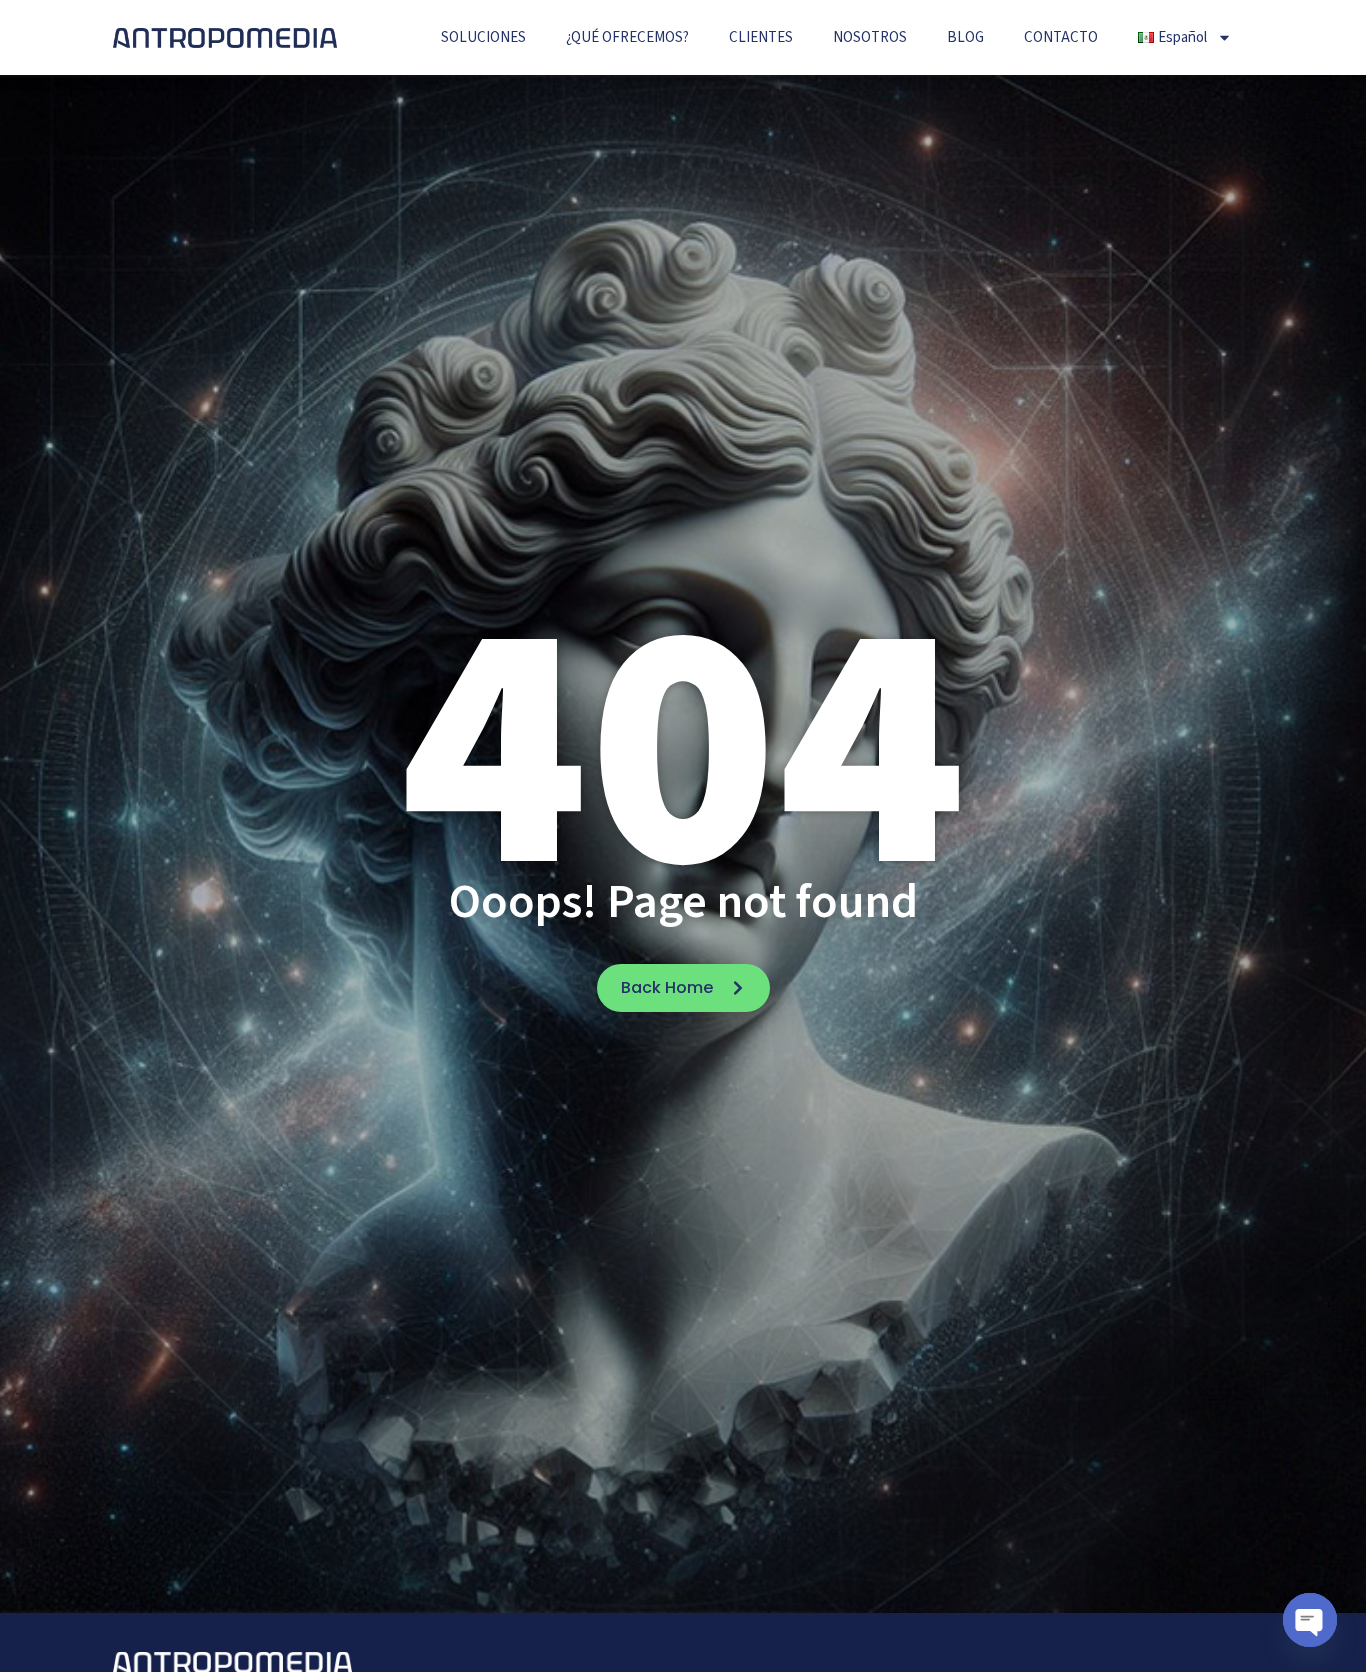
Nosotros (870, 37)
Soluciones (483, 37)
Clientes (761, 37)
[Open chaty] (1310, 1620)
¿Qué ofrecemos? (627, 37)
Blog (965, 37)
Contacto (1061, 37)
